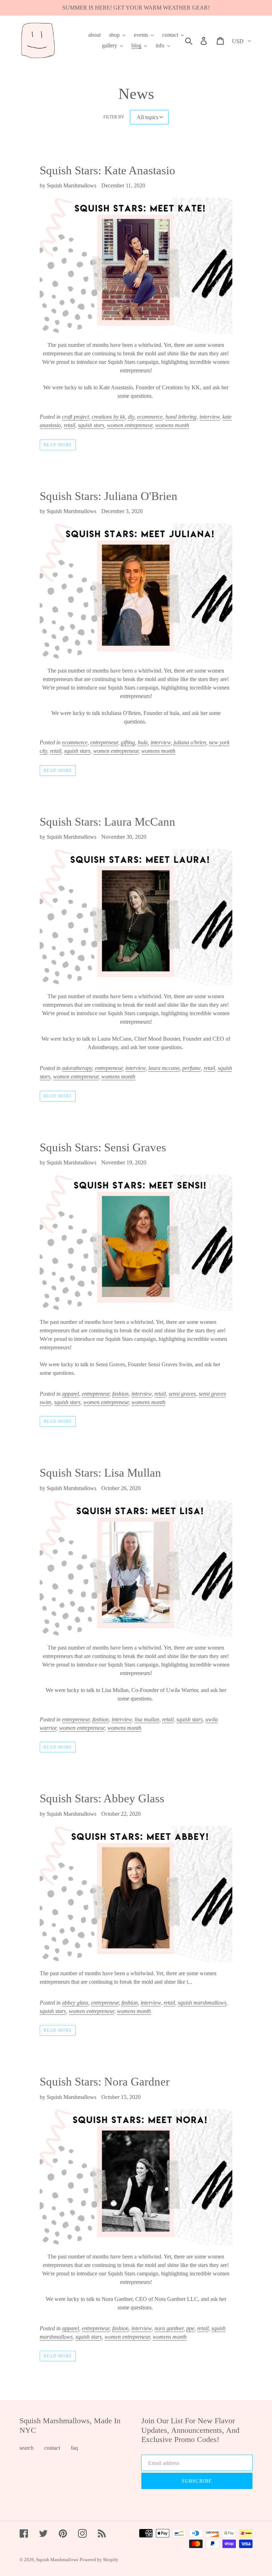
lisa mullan (147, 1719)
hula (143, 742)
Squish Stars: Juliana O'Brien (109, 496)
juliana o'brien (190, 742)
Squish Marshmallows (57, 2560)
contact (52, 2448)
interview (209, 417)
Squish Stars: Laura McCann (107, 822)
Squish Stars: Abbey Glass (102, 1798)
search (27, 2448)
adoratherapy (77, 1068)
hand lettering (181, 417)
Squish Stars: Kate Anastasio (107, 170)
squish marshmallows (202, 2003)
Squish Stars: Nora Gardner (105, 2082)
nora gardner (169, 2328)
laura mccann (164, 1068)
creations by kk (108, 417)
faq (74, 2448)
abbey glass (75, 2003)
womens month (172, 425)
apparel (70, 1394)
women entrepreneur (130, 425)
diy (131, 417)
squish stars (91, 425)
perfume (192, 1068)
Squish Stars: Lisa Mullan (100, 1473)
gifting (128, 742)
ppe (190, 2328)
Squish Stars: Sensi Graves (103, 1147)
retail (69, 425)
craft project (75, 417)
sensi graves (182, 1394)
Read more (58, 445)
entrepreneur (104, 742)
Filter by (114, 117)
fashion (120, 1394)
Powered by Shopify (99, 2560)
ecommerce (150, 417)
